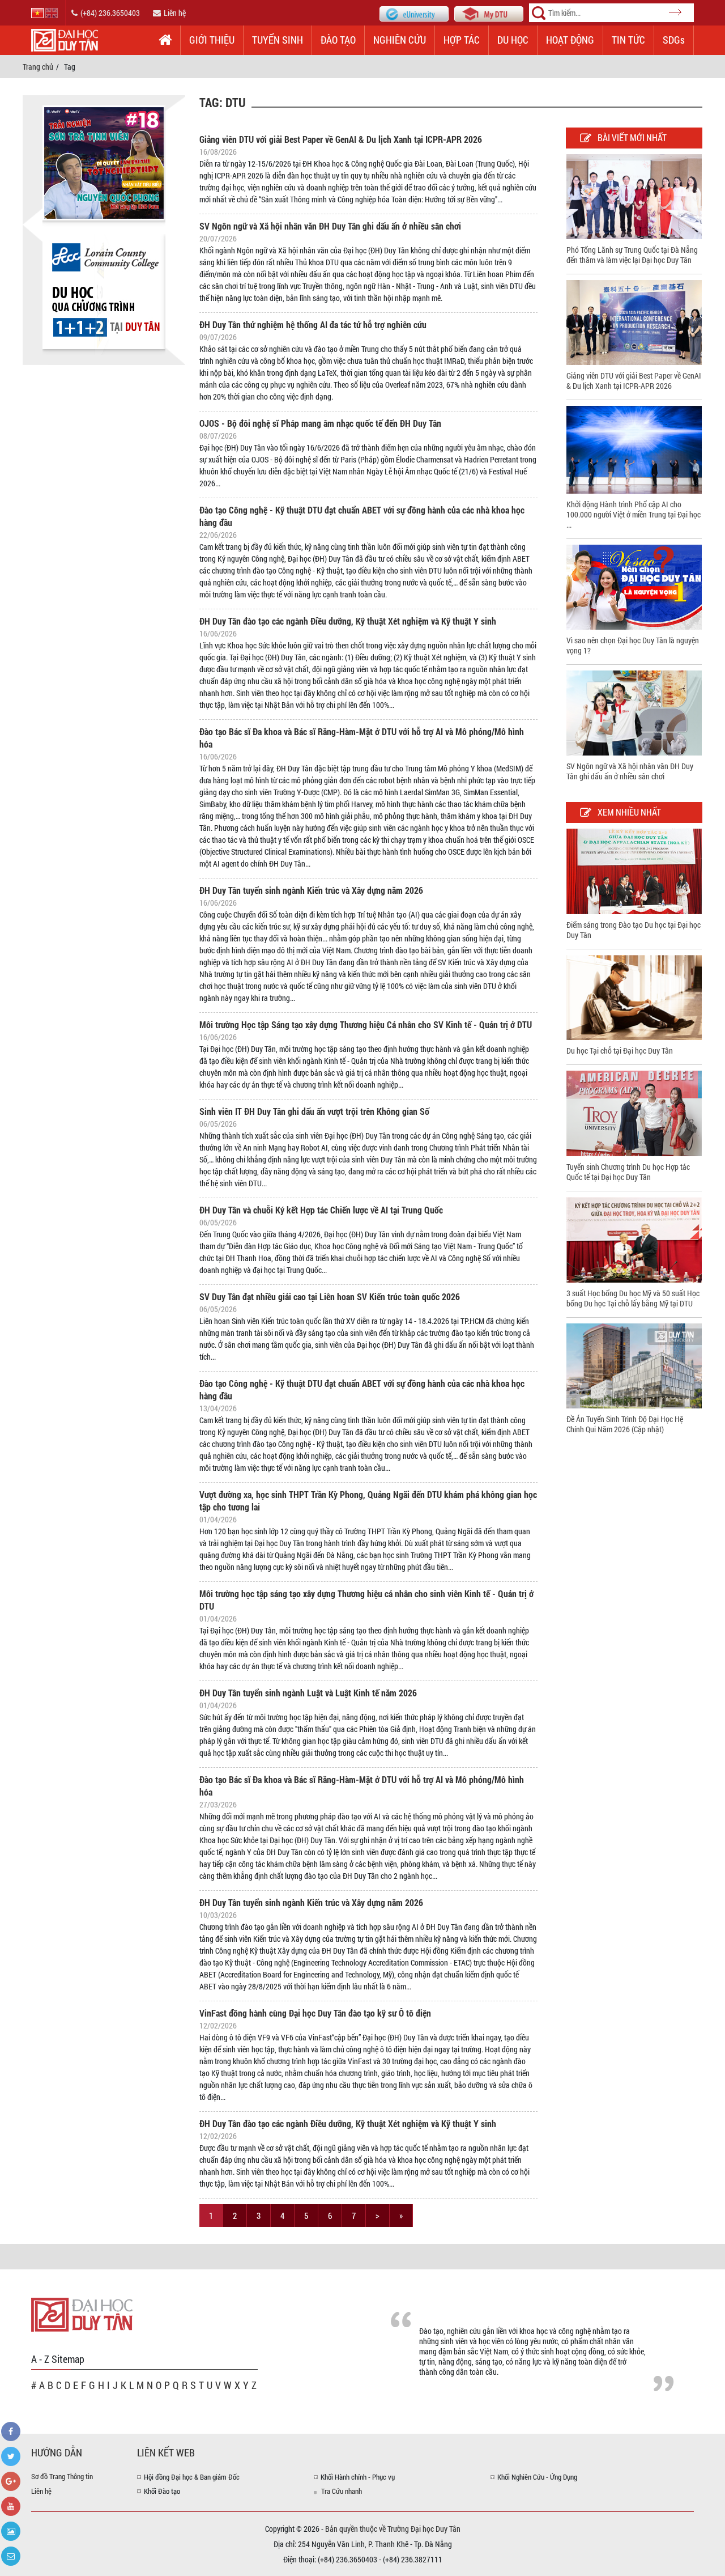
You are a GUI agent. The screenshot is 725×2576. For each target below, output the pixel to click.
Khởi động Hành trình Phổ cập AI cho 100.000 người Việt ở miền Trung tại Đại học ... (634, 514)
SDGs (674, 40)
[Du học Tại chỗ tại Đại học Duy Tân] (634, 997)
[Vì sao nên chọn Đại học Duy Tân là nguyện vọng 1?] (634, 586)
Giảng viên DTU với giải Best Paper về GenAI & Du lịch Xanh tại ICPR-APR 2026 (341, 139)
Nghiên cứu (400, 40)
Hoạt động (570, 40)
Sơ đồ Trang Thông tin (62, 2476)
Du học (513, 40)
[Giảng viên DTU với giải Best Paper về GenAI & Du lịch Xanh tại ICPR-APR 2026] (634, 322)
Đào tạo (338, 40)
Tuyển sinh (278, 40)
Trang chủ (38, 67)
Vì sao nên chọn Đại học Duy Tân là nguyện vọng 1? (633, 645)
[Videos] (11, 2506)
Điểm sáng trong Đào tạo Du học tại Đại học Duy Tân (634, 930)
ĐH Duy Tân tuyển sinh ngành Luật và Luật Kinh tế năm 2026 (308, 1693)
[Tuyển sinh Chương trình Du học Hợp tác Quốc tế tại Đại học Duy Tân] (634, 1112)
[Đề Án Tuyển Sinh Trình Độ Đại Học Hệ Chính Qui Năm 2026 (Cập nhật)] (634, 1365)
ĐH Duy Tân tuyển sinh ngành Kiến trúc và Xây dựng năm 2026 (311, 890)
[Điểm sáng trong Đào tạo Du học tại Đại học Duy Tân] (634, 870)
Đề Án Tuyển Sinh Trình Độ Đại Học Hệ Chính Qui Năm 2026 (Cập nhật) (625, 1424)
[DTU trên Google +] (11, 2481)
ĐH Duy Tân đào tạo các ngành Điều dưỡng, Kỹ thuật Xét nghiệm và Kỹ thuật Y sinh (348, 621)
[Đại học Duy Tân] (82, 2314)
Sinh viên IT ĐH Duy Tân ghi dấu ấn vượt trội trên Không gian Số (314, 1111)
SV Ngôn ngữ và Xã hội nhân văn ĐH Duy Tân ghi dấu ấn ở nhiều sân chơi (330, 226)
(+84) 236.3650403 (110, 13)
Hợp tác (462, 40)
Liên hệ (175, 13)
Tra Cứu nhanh (342, 2491)
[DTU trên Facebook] (11, 2431)
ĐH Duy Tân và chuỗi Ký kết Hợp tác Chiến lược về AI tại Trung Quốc (321, 1210)
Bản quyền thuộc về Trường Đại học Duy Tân (393, 2529)
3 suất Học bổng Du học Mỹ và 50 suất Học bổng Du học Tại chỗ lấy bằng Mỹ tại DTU (633, 1298)
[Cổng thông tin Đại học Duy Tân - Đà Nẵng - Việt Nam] (489, 13)
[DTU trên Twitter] (11, 2456)
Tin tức (628, 40)
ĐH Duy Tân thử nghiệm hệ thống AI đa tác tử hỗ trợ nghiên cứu (313, 324)
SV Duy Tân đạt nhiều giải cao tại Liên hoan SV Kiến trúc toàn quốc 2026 (330, 1297)
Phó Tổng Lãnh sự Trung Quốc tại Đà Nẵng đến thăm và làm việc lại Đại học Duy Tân (632, 255)
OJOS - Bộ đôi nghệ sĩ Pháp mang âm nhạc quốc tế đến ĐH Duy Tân (320, 423)
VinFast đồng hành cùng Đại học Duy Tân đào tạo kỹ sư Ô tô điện (315, 2013)
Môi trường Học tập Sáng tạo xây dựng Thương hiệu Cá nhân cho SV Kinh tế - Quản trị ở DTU (366, 1024)
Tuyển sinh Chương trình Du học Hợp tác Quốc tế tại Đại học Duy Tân (628, 1172)
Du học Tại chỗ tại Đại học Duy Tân (620, 1051)
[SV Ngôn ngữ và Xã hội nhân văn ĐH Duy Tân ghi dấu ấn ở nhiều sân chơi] (634, 712)
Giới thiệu (212, 40)
